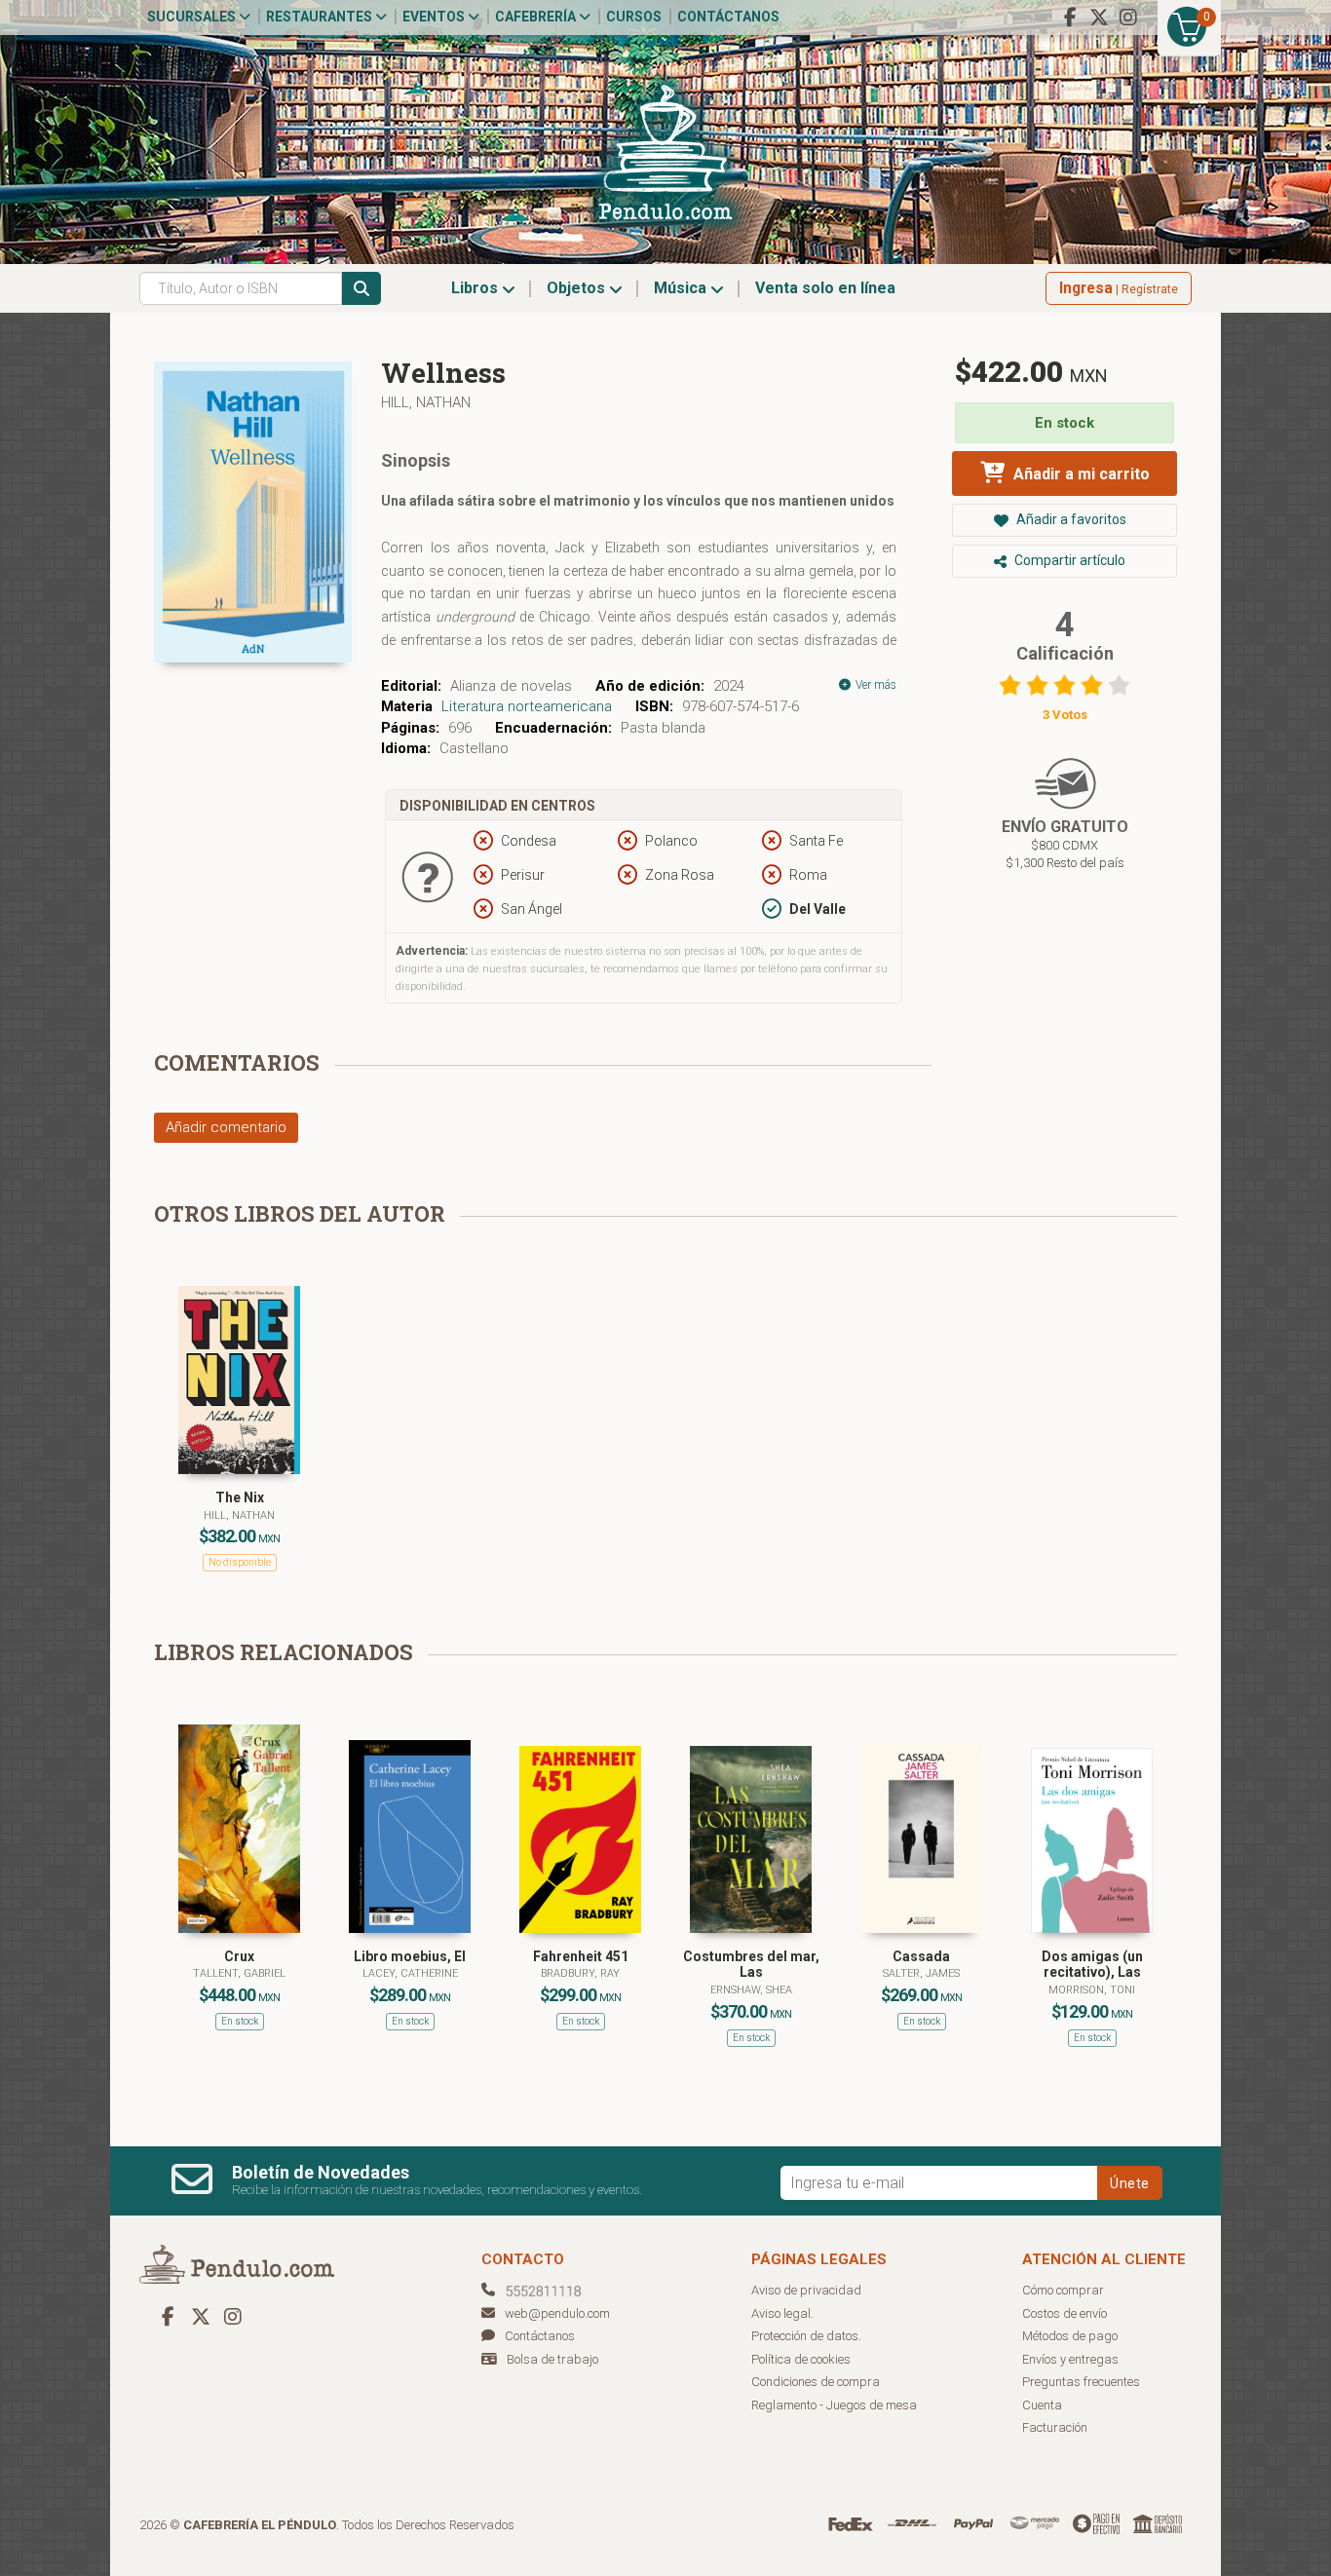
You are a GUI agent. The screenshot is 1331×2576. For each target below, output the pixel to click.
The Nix (240, 1497)
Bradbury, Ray (580, 1973)
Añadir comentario (226, 1127)
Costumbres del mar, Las (751, 1965)
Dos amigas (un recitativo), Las (1092, 1965)
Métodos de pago (1070, 2336)
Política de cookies (801, 2359)
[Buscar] (361, 288)
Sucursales (193, 17)
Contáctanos (728, 17)
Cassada (921, 1956)
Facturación (1055, 2427)
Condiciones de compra (816, 2382)
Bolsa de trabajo (552, 2359)
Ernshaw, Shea (751, 1990)
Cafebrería (537, 17)
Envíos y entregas (1070, 2359)
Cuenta (1042, 2405)
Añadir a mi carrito (1080, 474)
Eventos (435, 17)
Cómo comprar (1063, 2290)
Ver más (875, 685)
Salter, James (921, 1973)
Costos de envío (1065, 2313)
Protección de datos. (806, 2336)
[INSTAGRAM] (1128, 18)
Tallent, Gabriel (239, 1973)
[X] (1099, 18)
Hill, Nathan (426, 402)
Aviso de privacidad (806, 2290)
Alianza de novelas (511, 686)
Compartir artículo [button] (1068, 560)
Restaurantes (321, 17)
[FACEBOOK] (1070, 18)
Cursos (634, 17)
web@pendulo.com (557, 2313)
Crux (239, 1956)
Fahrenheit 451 (581, 1956)
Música (682, 288)
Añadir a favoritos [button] (1070, 519)
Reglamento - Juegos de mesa (834, 2405)
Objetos (578, 288)
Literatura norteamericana (527, 706)
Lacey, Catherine (410, 1973)
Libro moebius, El (410, 1956)
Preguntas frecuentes (1081, 2382)
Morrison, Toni (1092, 1990)
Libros (476, 288)
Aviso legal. (782, 2313)
